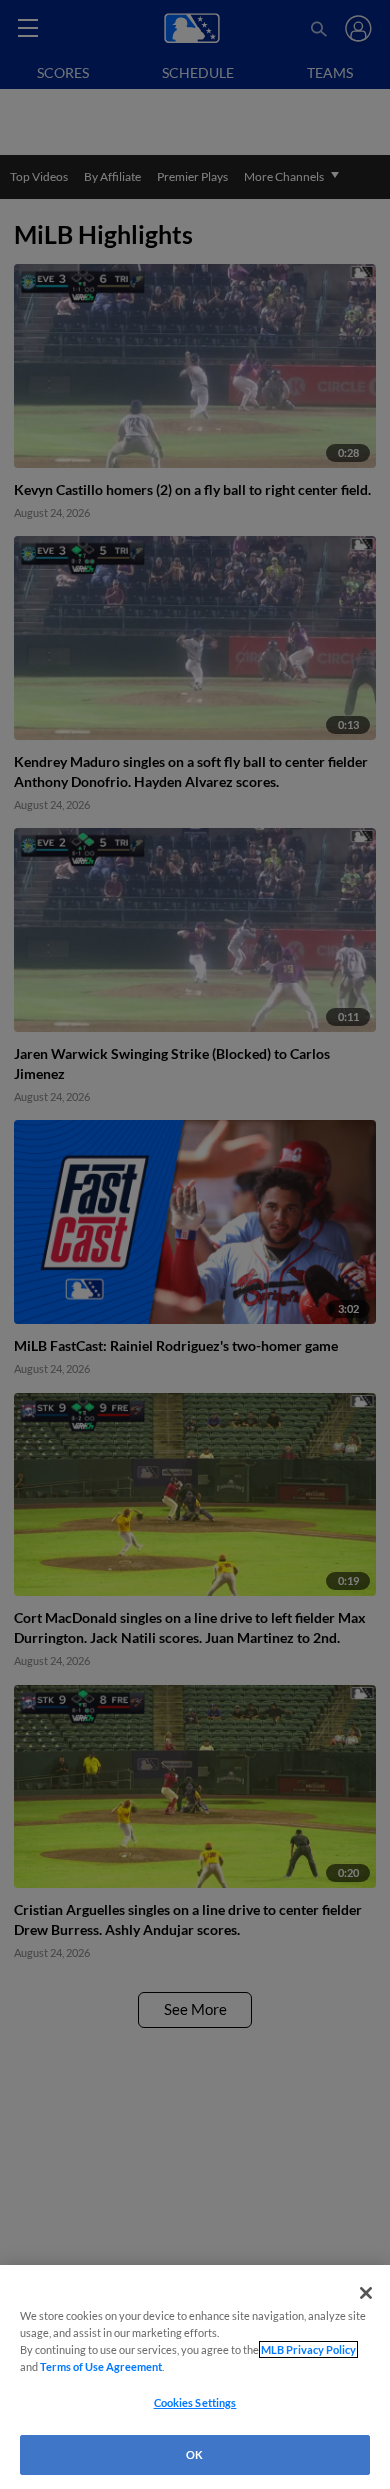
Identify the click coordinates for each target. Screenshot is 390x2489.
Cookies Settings (195, 2402)
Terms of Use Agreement (101, 2366)
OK (194, 2454)
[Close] (366, 2293)
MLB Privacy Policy (308, 2349)
